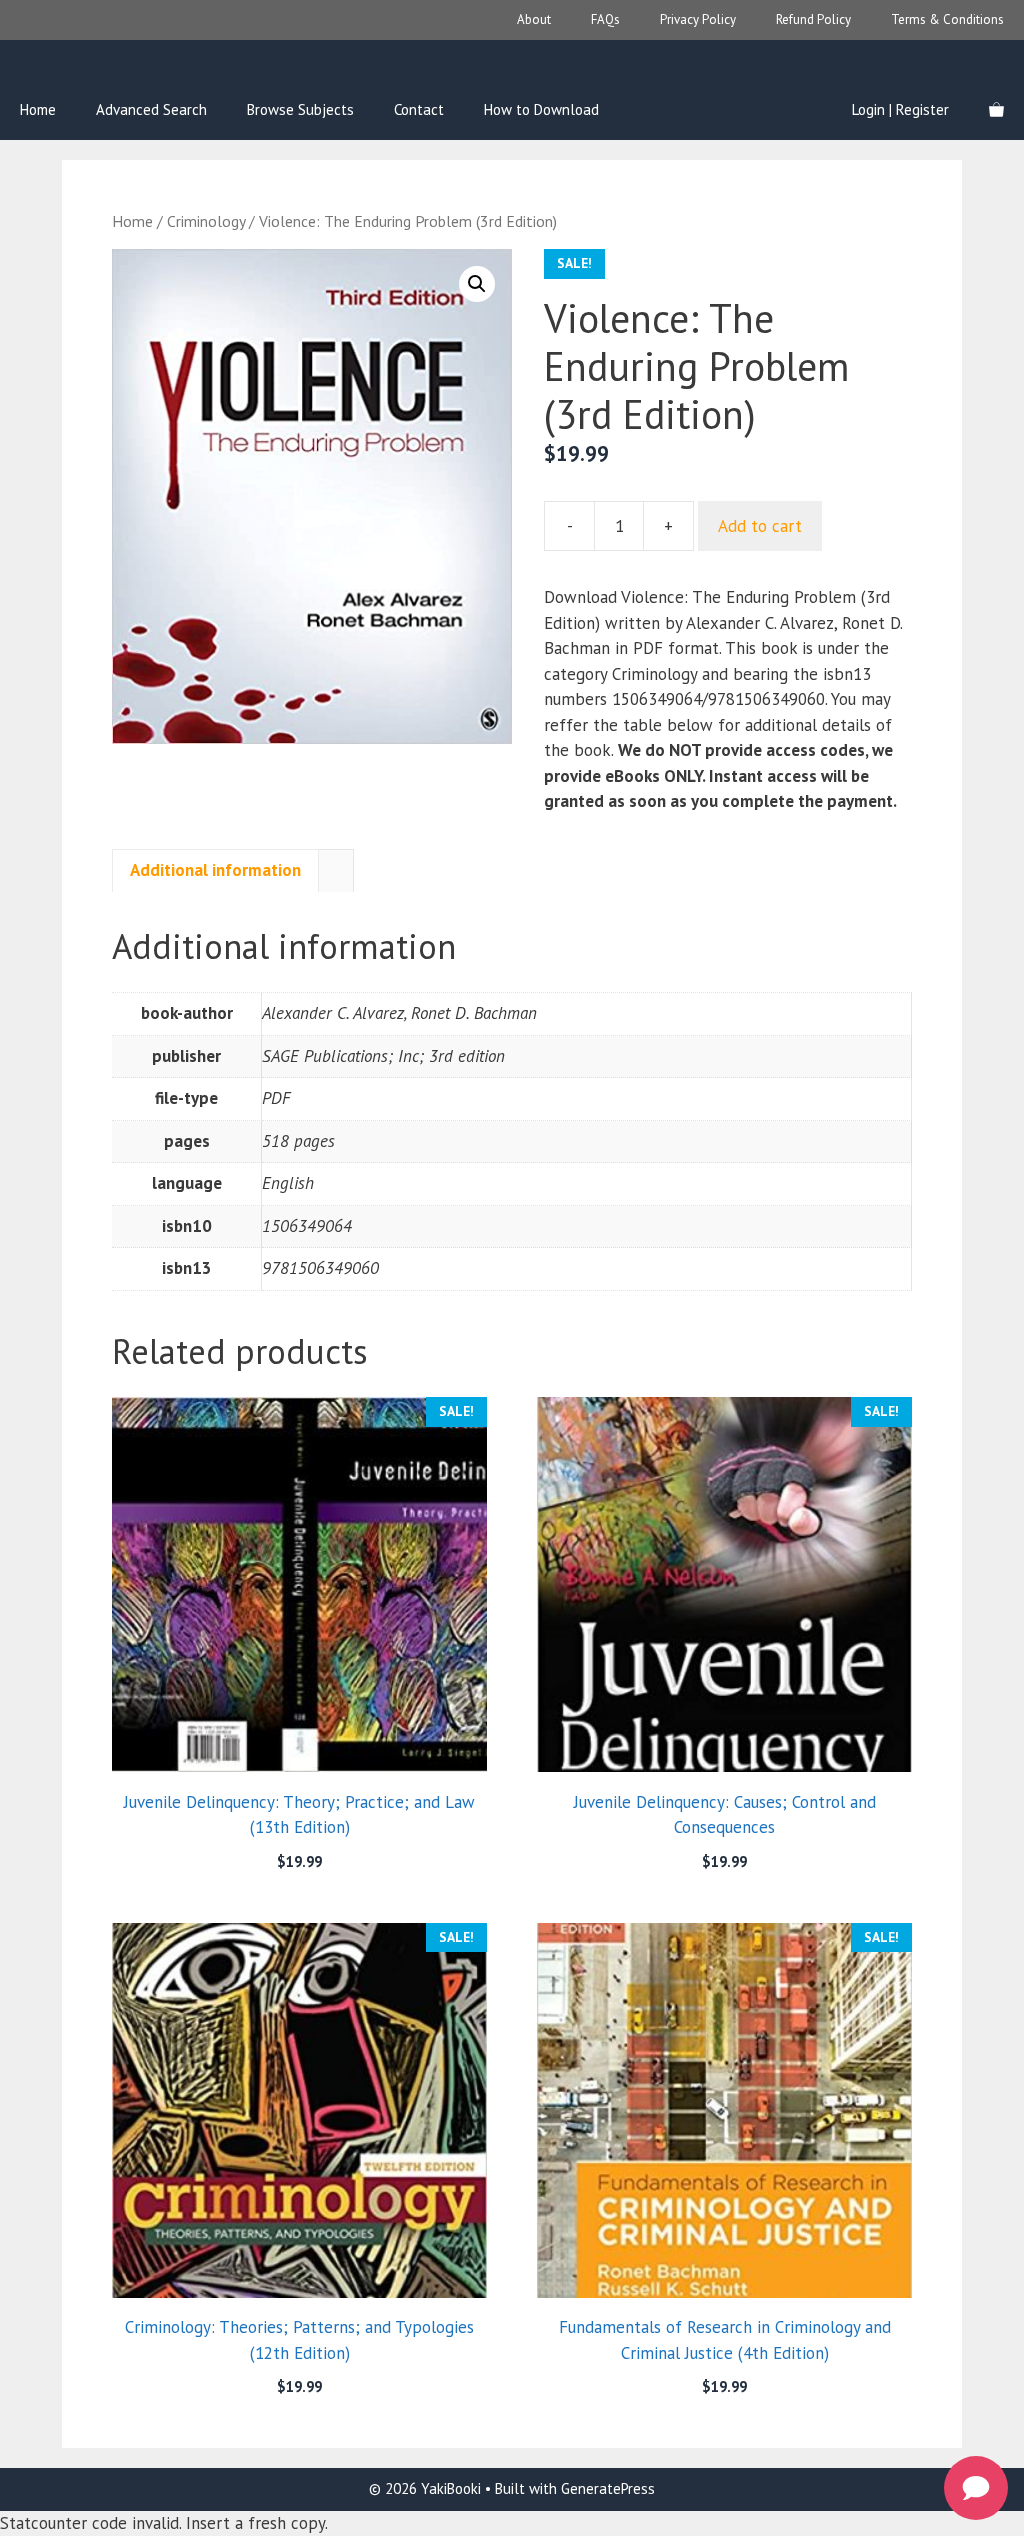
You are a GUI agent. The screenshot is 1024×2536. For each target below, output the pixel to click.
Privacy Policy (698, 19)
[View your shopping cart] (996, 110)
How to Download (541, 109)
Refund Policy (813, 19)
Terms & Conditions (947, 19)
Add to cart (760, 526)
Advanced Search (151, 109)
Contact (419, 109)
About (534, 19)
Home (38, 109)
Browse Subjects (300, 109)
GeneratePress (608, 2488)
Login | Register (900, 109)
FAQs (605, 19)
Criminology (206, 221)
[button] (477, 284)
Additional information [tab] (215, 870)
